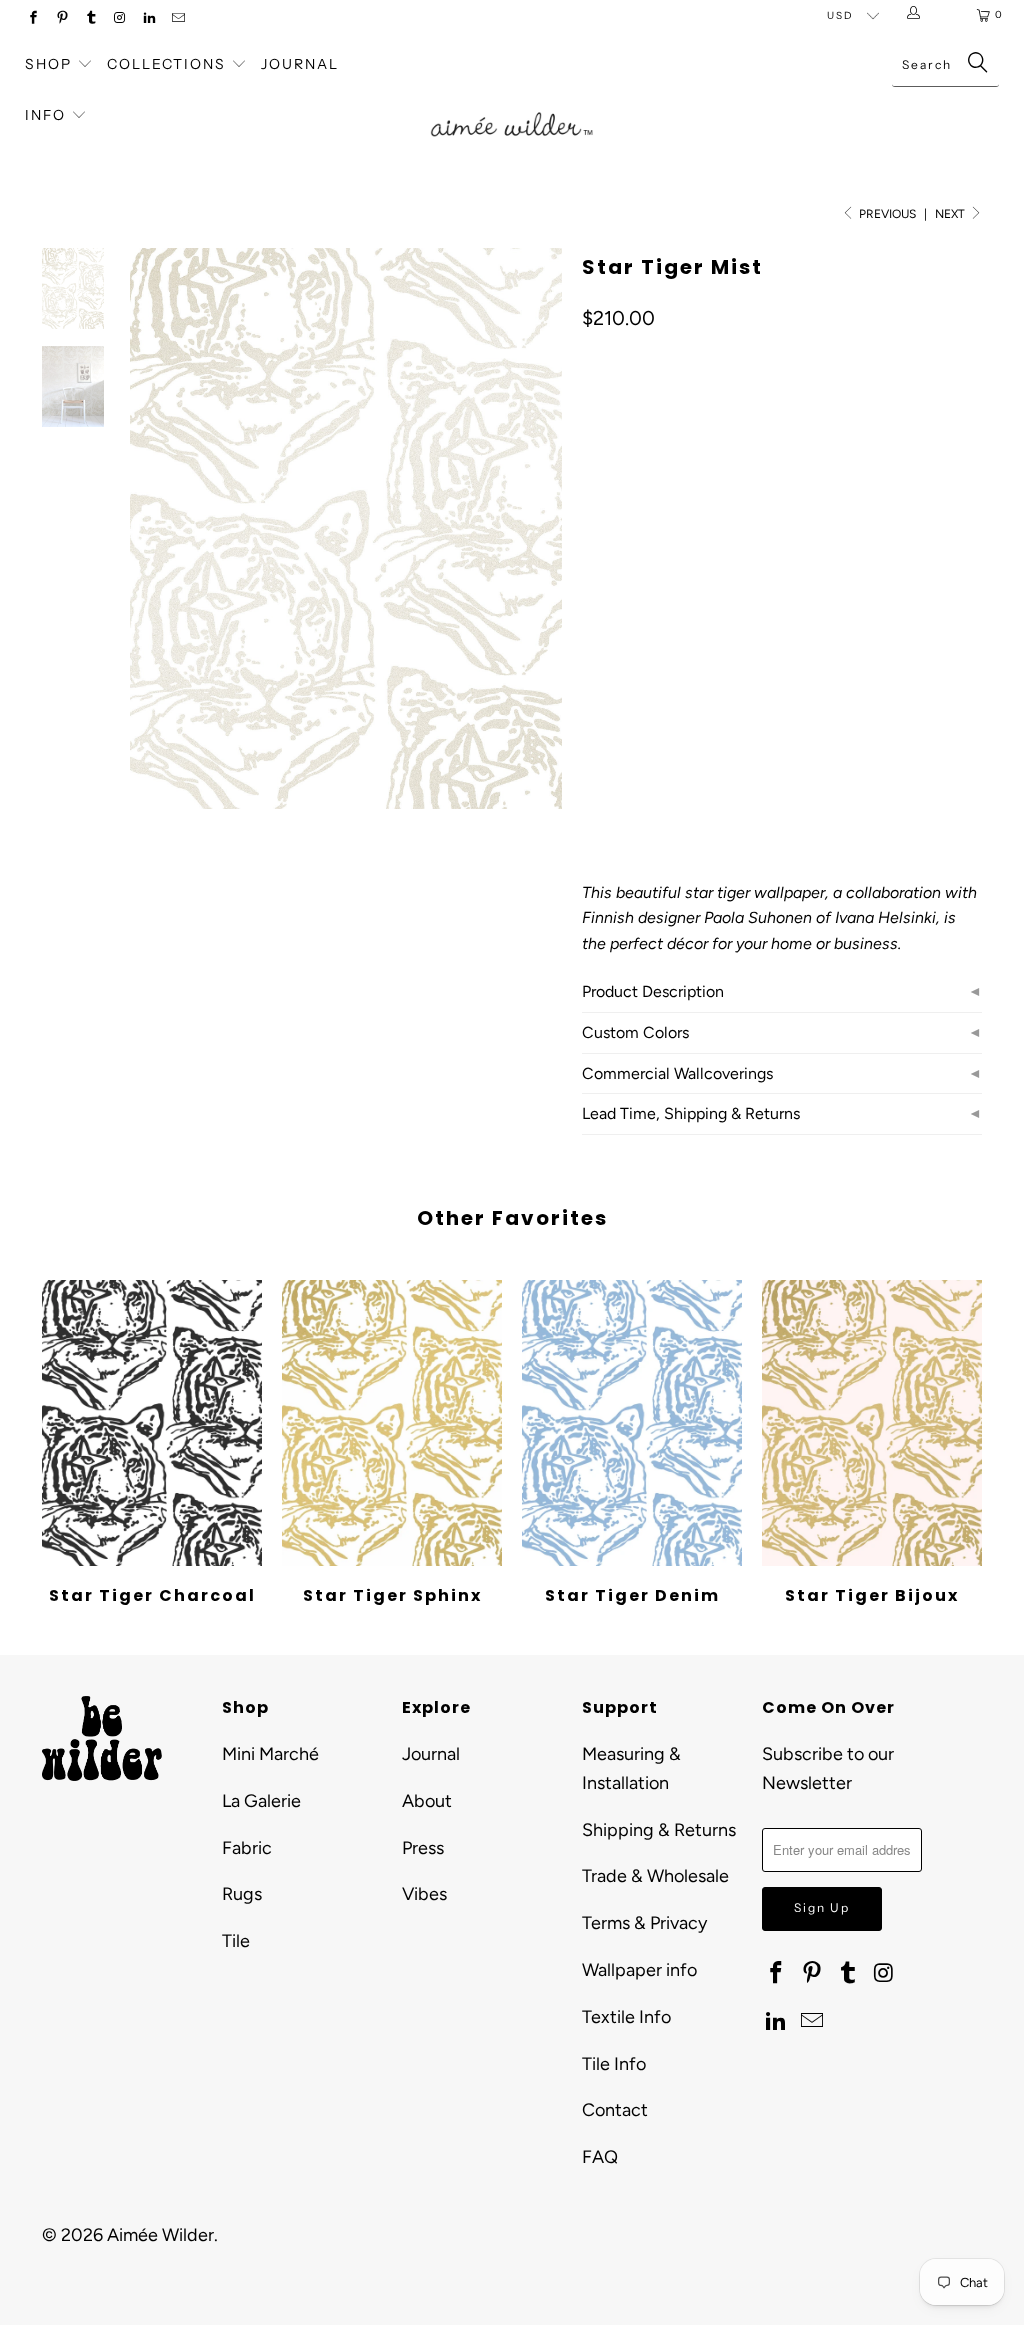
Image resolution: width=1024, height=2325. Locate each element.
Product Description (653, 991)
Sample (751, 653)
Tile (236, 1941)
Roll (609, 653)
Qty (593, 711)
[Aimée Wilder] (512, 106)
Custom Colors (635, 1032)
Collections (169, 64)
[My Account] (917, 15)
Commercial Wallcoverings (677, 1073)
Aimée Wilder (160, 2235)
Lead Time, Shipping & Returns (691, 1113)
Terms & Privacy (644, 1923)
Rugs (242, 1894)
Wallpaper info (639, 1970)
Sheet (675, 653)
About (427, 1801)
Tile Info (614, 2064)
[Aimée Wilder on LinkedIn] (148, 19)
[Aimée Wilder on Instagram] (119, 19)
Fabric (247, 1848)
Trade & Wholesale (655, 1876)
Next (951, 214)
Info (45, 115)
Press (423, 1848)
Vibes (424, 1894)
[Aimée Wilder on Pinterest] (61, 19)
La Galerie (261, 1801)
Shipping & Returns (659, 1830)
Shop (48, 64)
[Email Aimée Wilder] (177, 19)
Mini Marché (270, 1754)
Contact (615, 2110)
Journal (300, 64)
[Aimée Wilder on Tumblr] (90, 19)
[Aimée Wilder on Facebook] (32, 19)
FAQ (600, 2157)
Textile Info (626, 2017)
